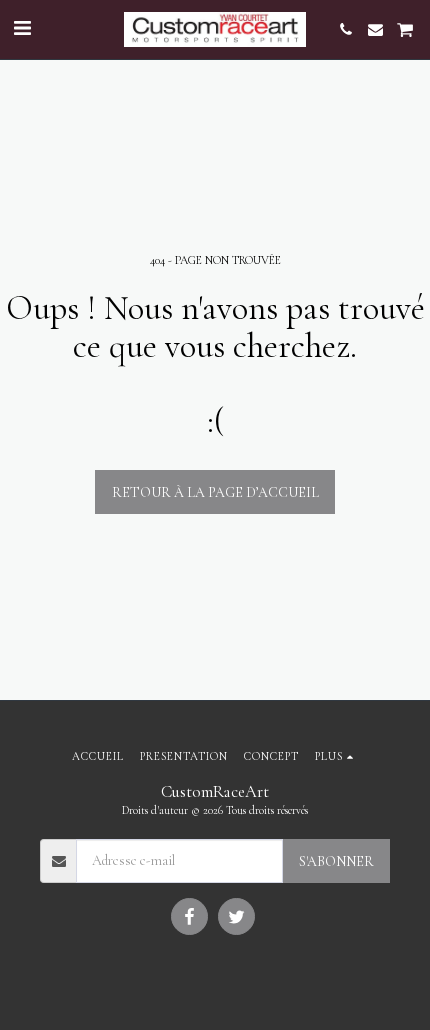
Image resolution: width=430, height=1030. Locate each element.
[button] (22, 29)
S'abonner (336, 861)
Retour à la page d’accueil (215, 492)
